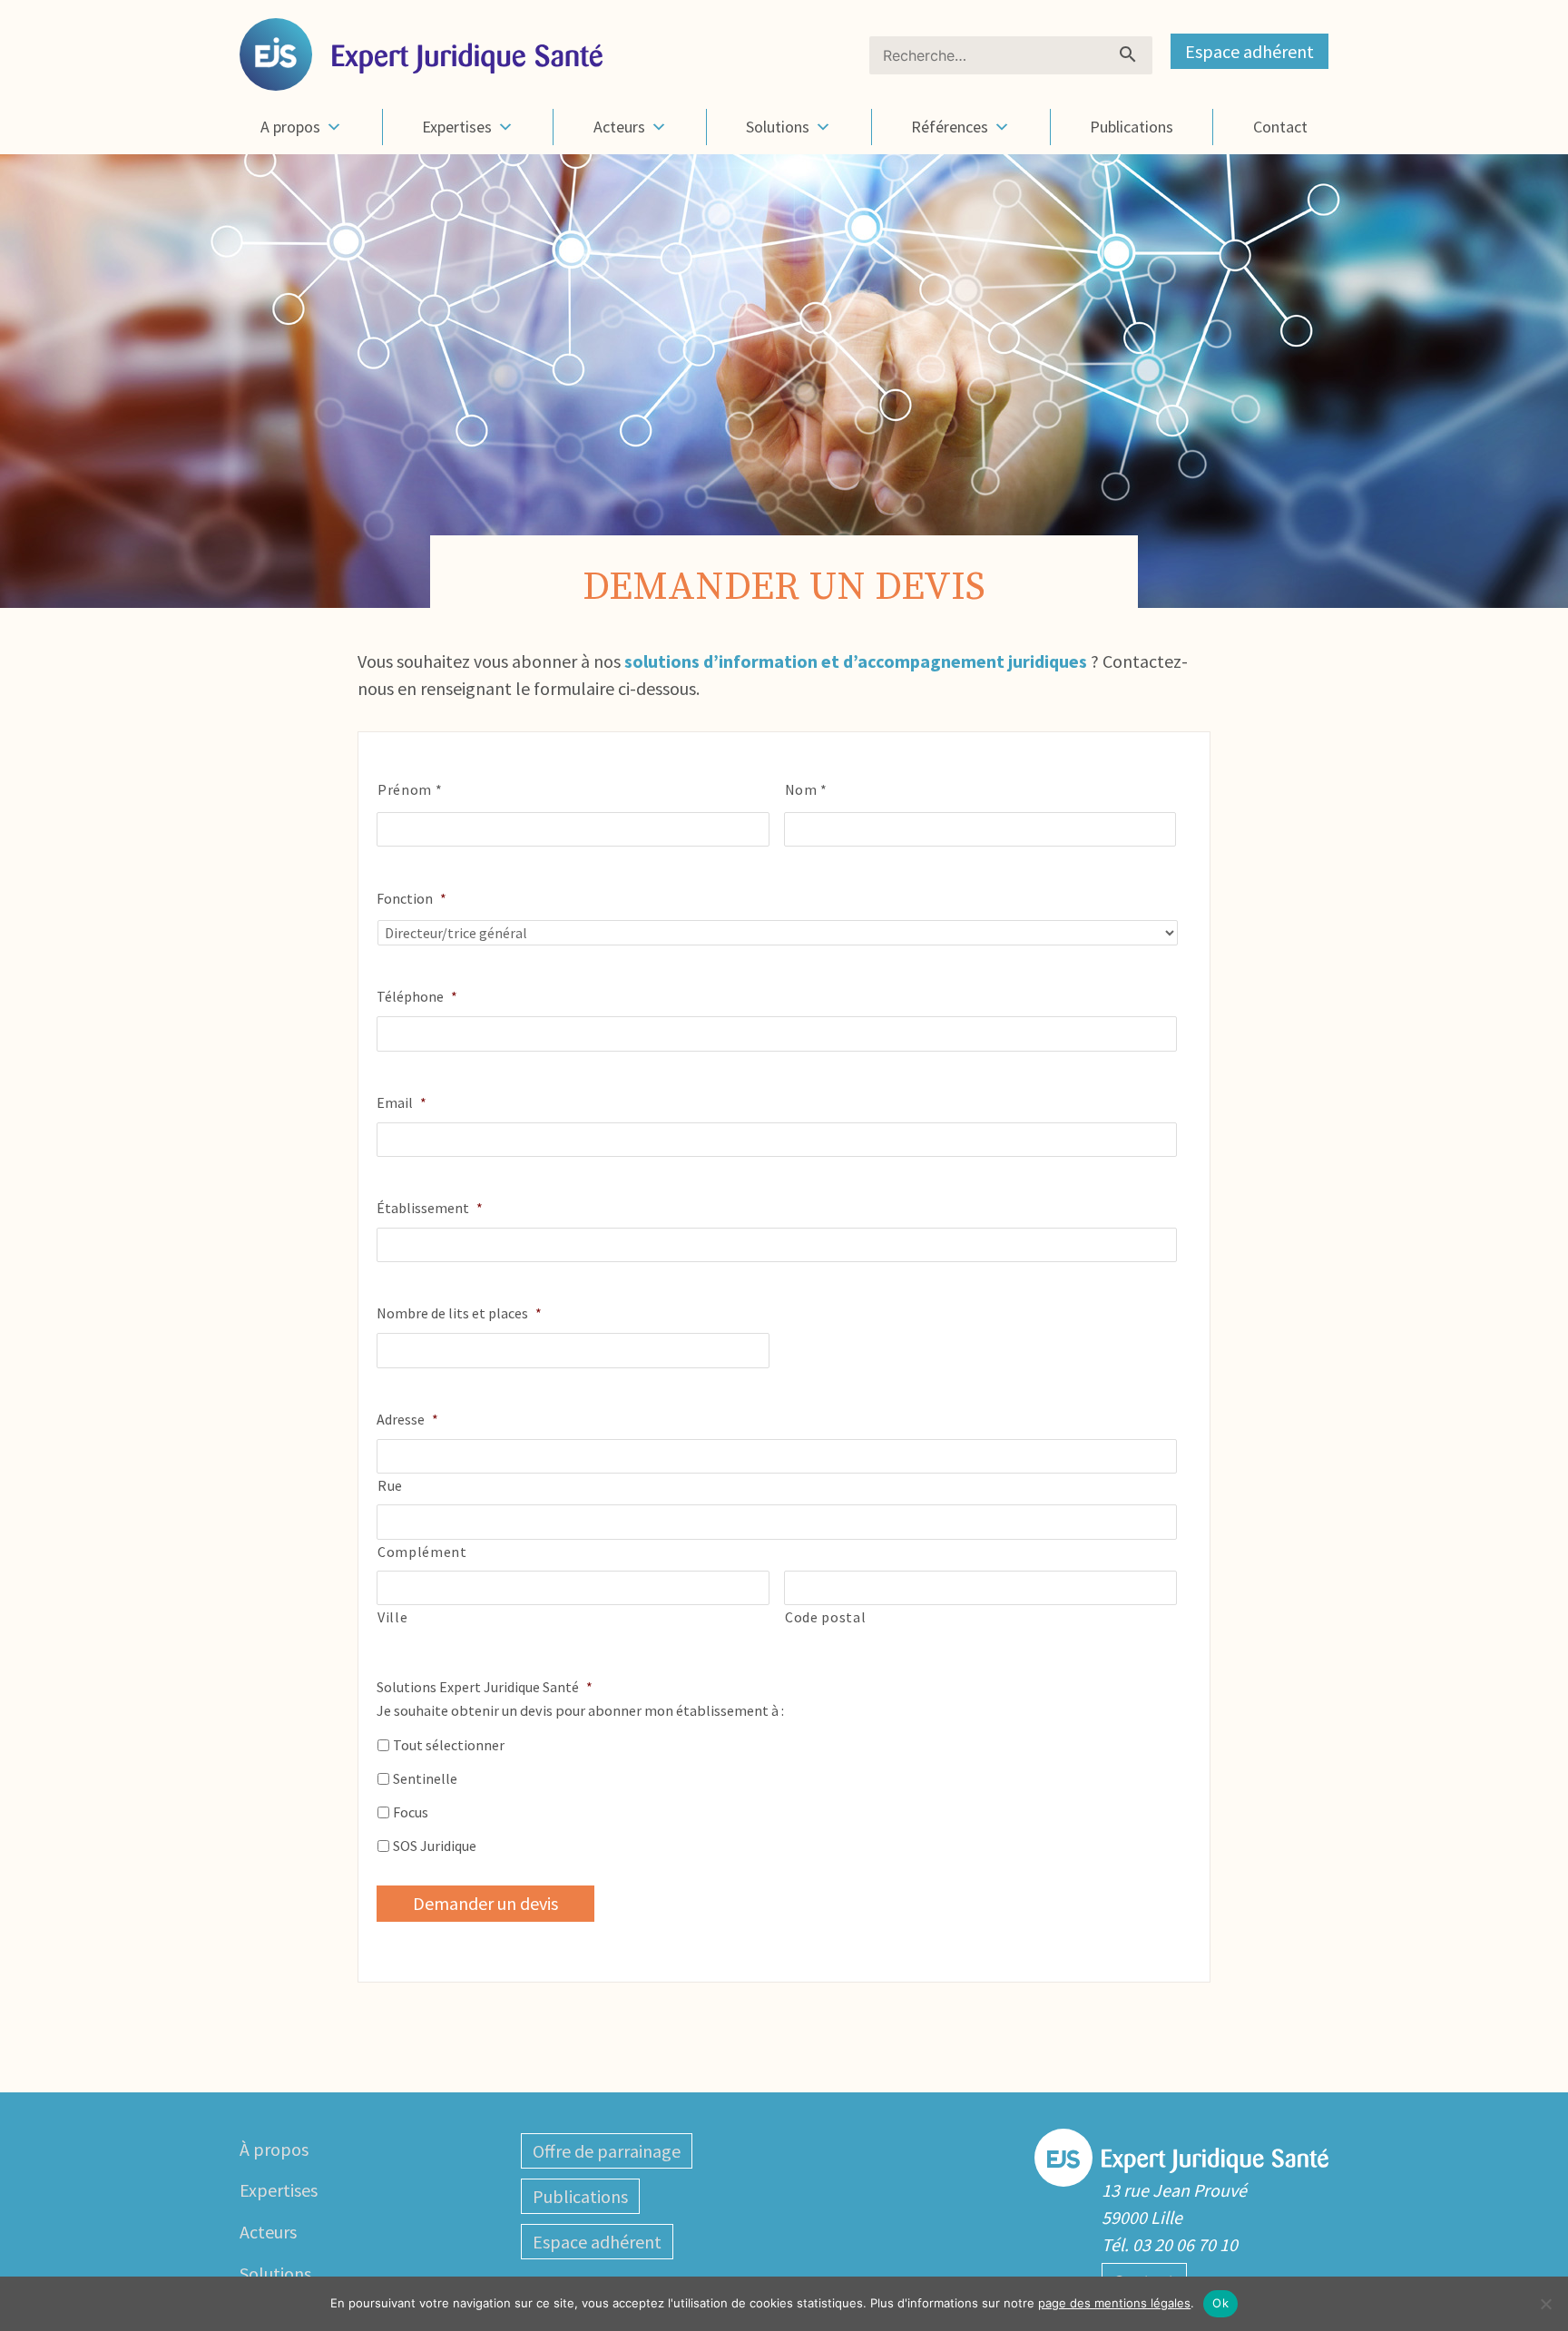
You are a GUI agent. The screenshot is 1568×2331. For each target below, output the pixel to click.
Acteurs (619, 127)
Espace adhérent (1249, 51)
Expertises (457, 127)
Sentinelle (425, 1778)
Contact (1280, 127)
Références (950, 127)
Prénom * (410, 789)
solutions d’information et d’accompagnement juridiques (856, 661)
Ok (1220, 2303)
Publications (1132, 127)
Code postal (825, 1617)
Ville (392, 1617)
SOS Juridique (435, 1846)
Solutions (778, 127)
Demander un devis (485, 1903)
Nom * (806, 789)
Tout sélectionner (449, 1745)
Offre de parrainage (607, 2151)
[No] (1545, 2304)
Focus (411, 1812)
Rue (390, 1485)
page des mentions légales (1114, 2303)
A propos (290, 127)
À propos (274, 2149)
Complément (422, 1552)
